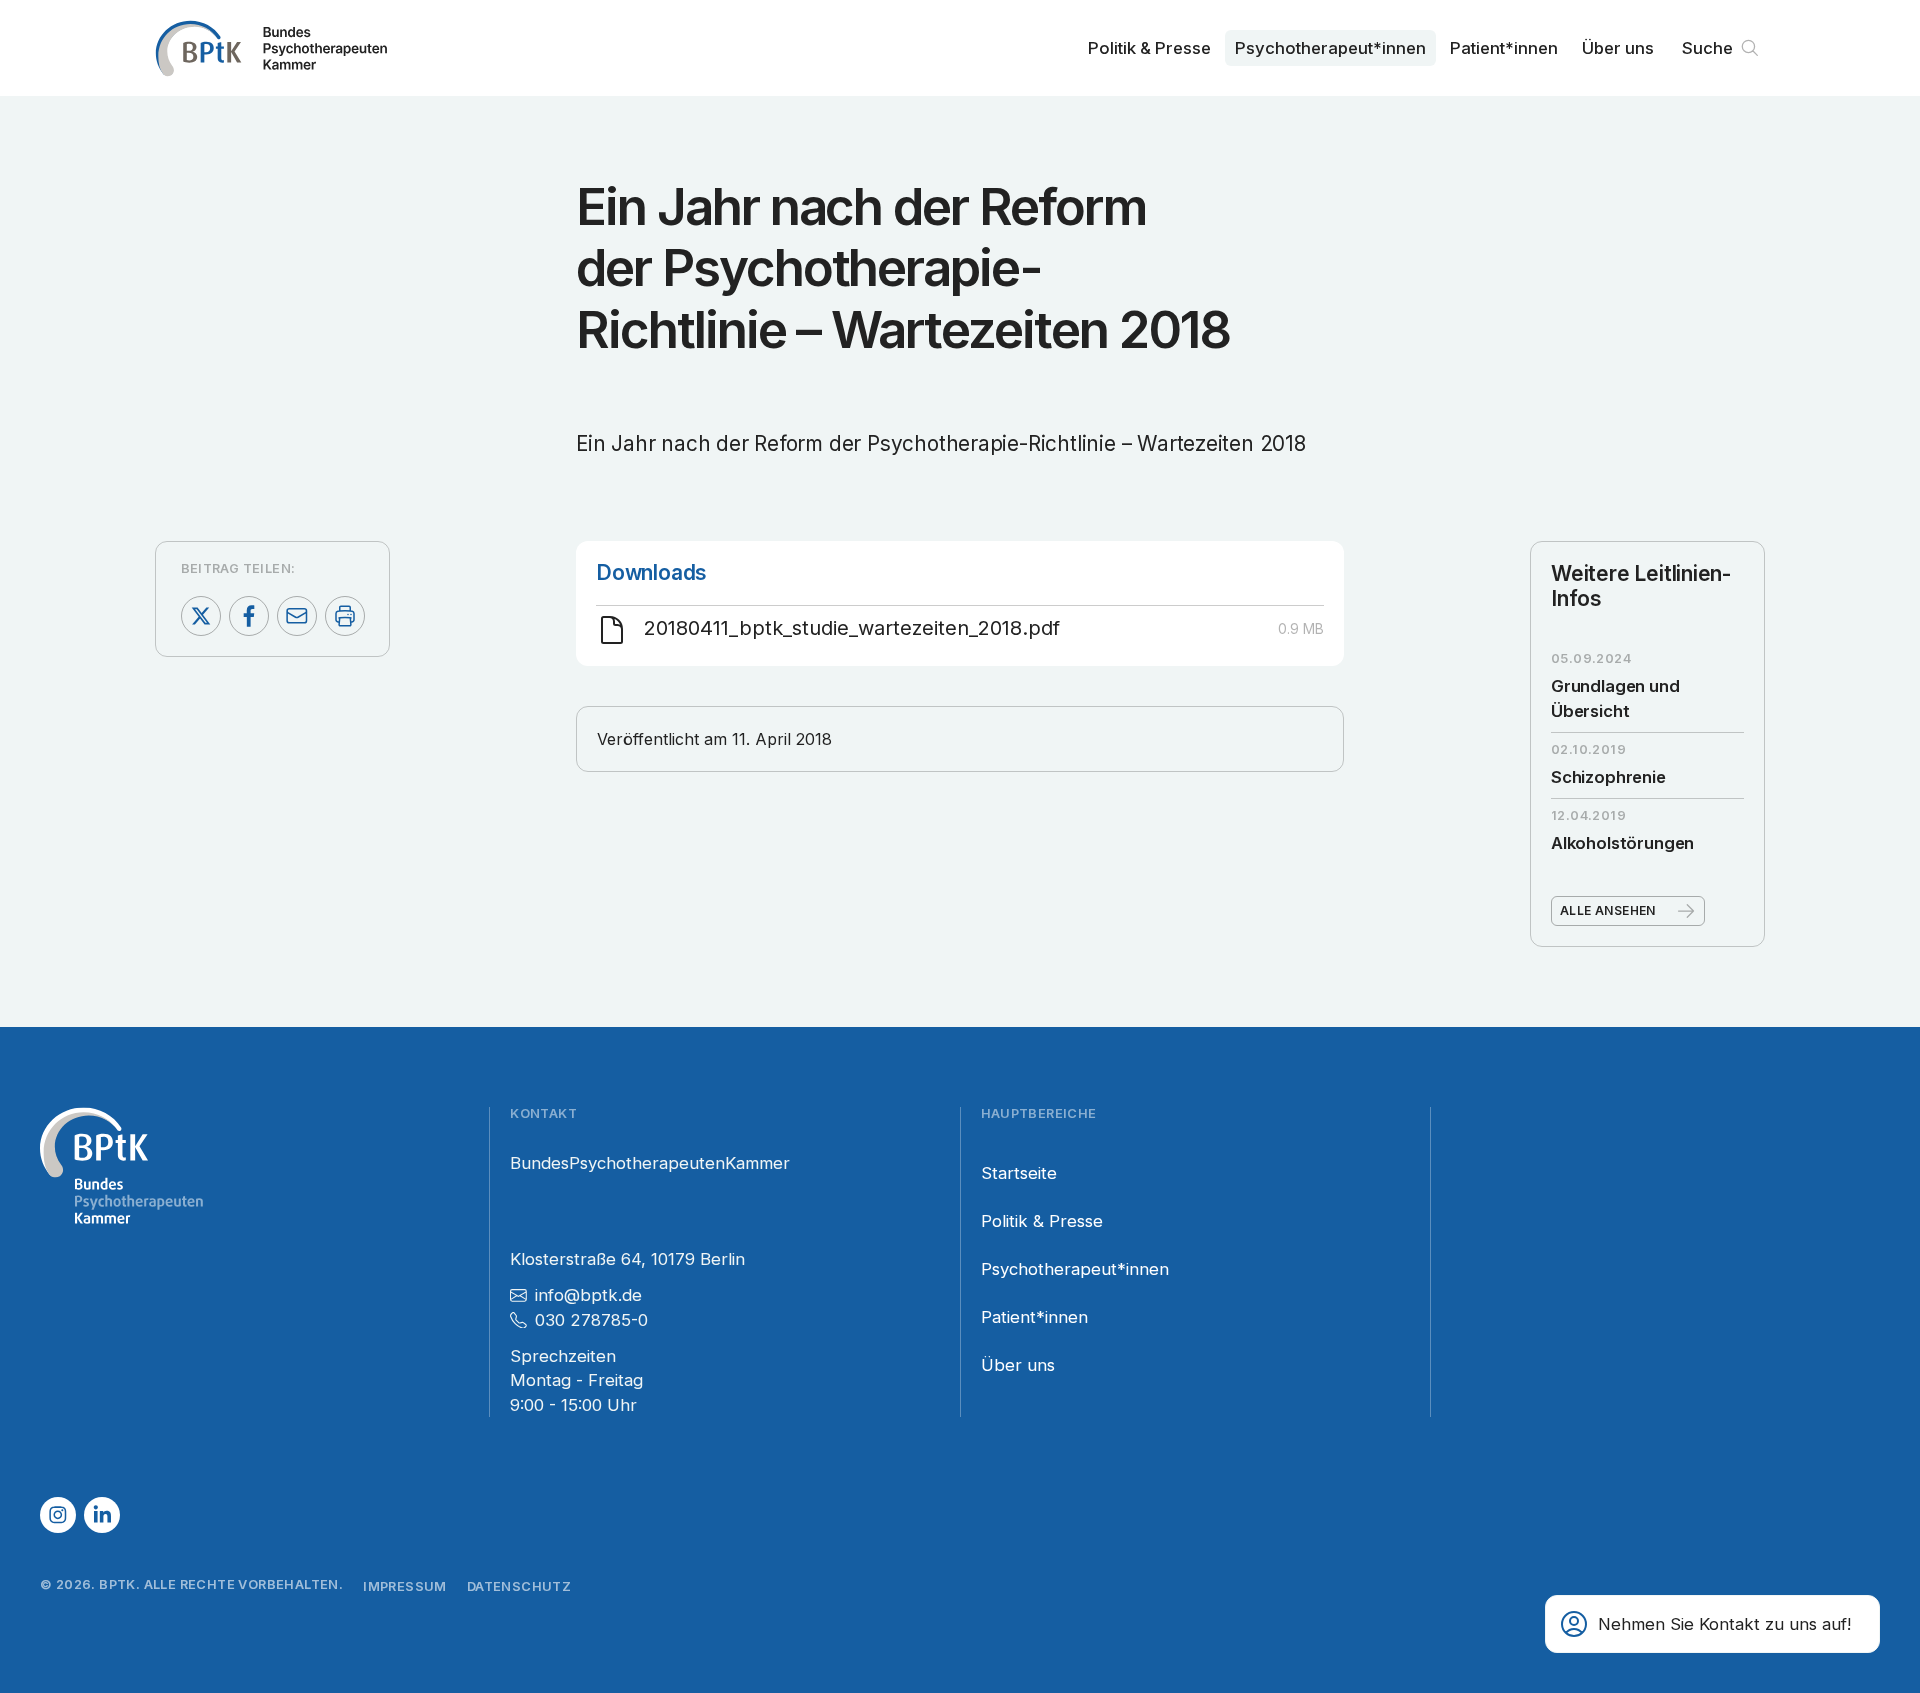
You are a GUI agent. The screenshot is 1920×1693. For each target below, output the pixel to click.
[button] (1712, 1624)
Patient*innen (1504, 48)
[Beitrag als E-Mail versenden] (297, 616)
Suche (1707, 48)
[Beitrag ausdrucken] (345, 616)
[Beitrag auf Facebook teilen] (249, 616)
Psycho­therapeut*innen (1330, 48)
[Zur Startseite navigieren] (271, 48)
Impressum (405, 1586)
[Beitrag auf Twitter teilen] (201, 616)
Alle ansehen (1608, 910)
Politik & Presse (1149, 48)
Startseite (1019, 1173)
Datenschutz (519, 1586)
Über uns (1618, 48)
